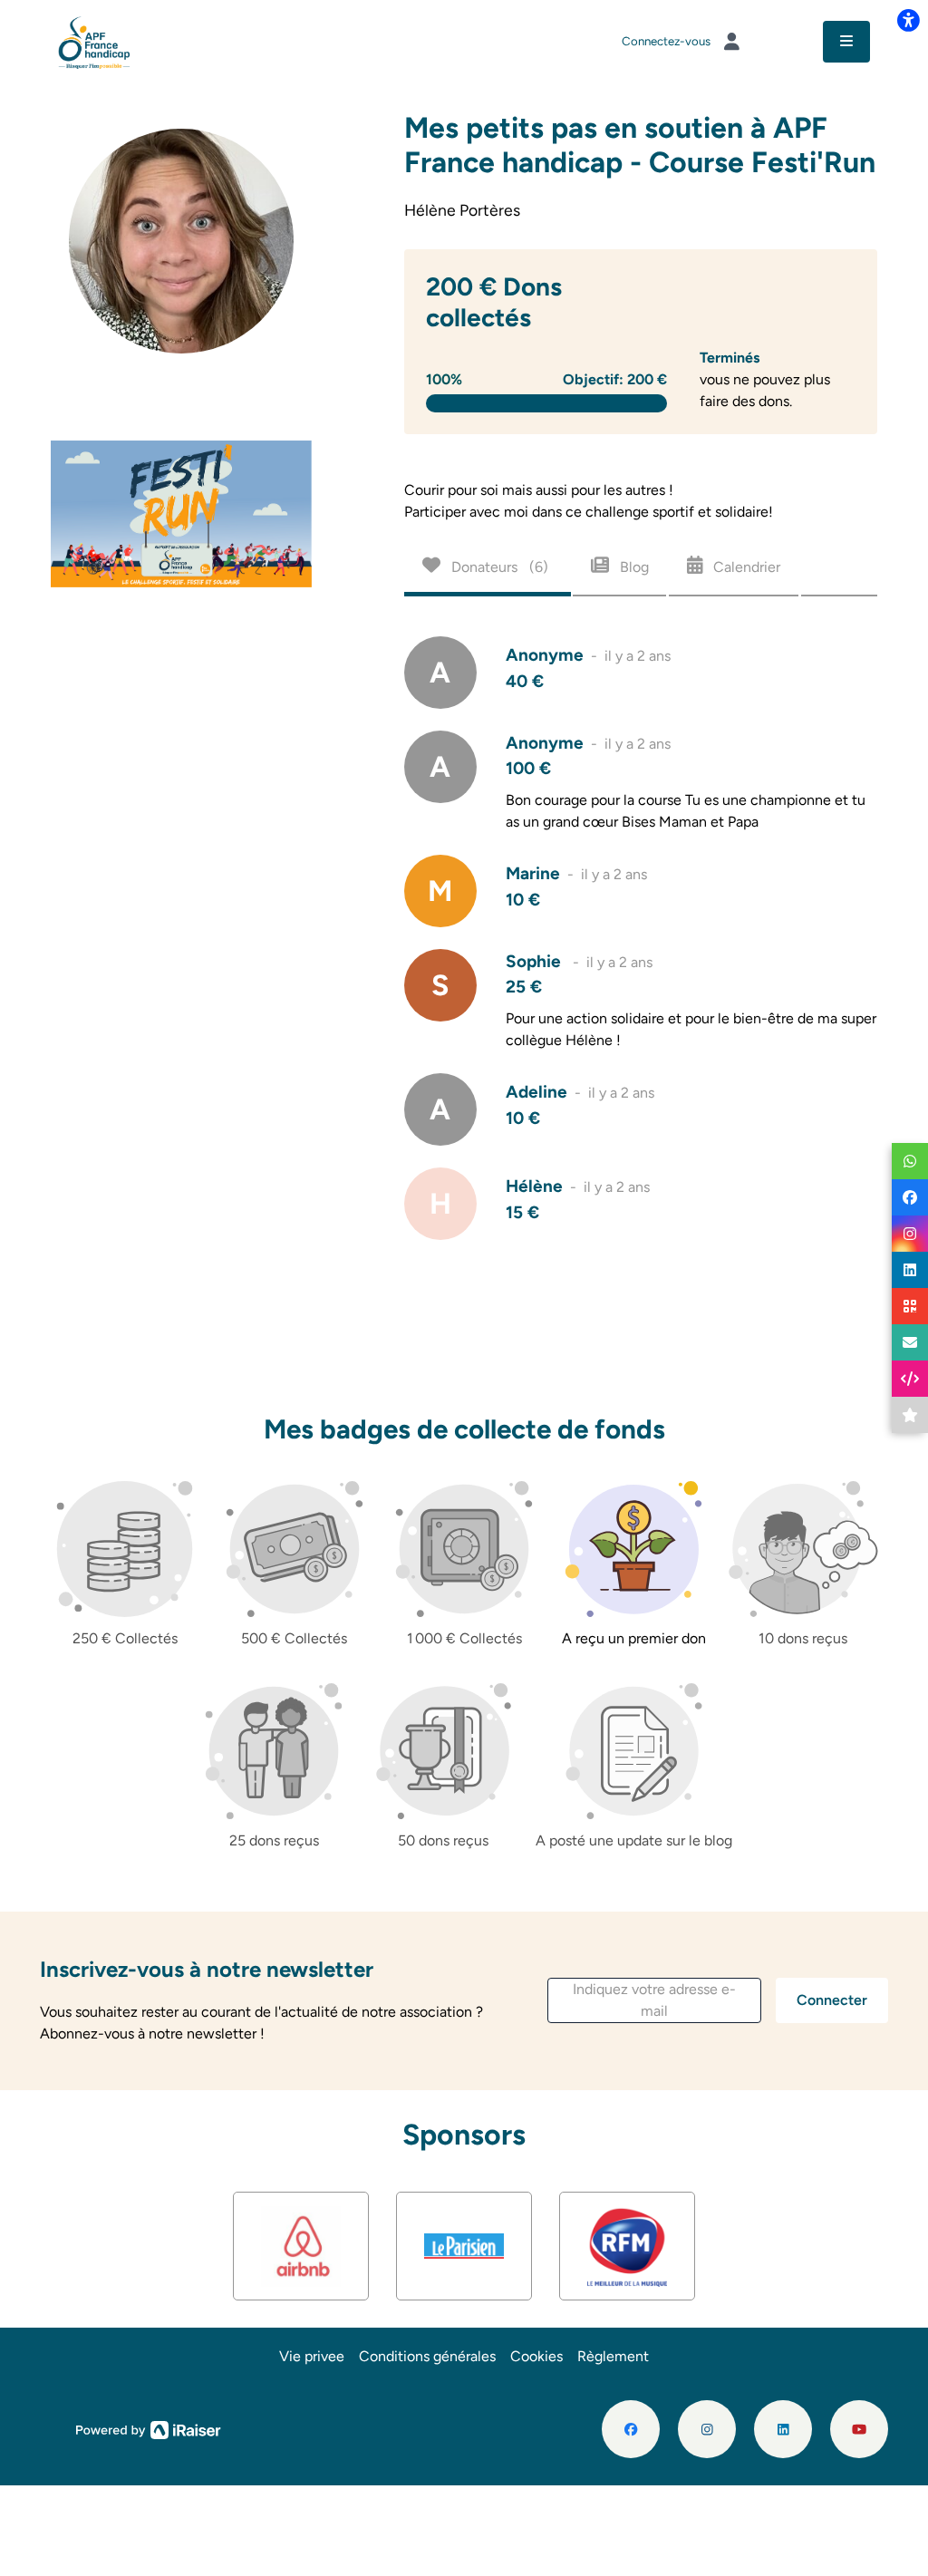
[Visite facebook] (631, 2429)
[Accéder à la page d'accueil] (95, 40)
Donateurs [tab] (498, 567)
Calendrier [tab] (745, 567)
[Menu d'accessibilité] (908, 20)
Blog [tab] (633, 567)
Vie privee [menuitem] (312, 2356)
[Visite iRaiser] (149, 2428)
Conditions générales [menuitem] (427, 2356)
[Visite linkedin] (783, 2429)
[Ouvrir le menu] (846, 42)
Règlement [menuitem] (613, 2356)
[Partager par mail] (910, 1342)
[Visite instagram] (707, 2429)
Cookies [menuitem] (536, 2356)
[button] (654, 2000)
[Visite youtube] (859, 2429)
